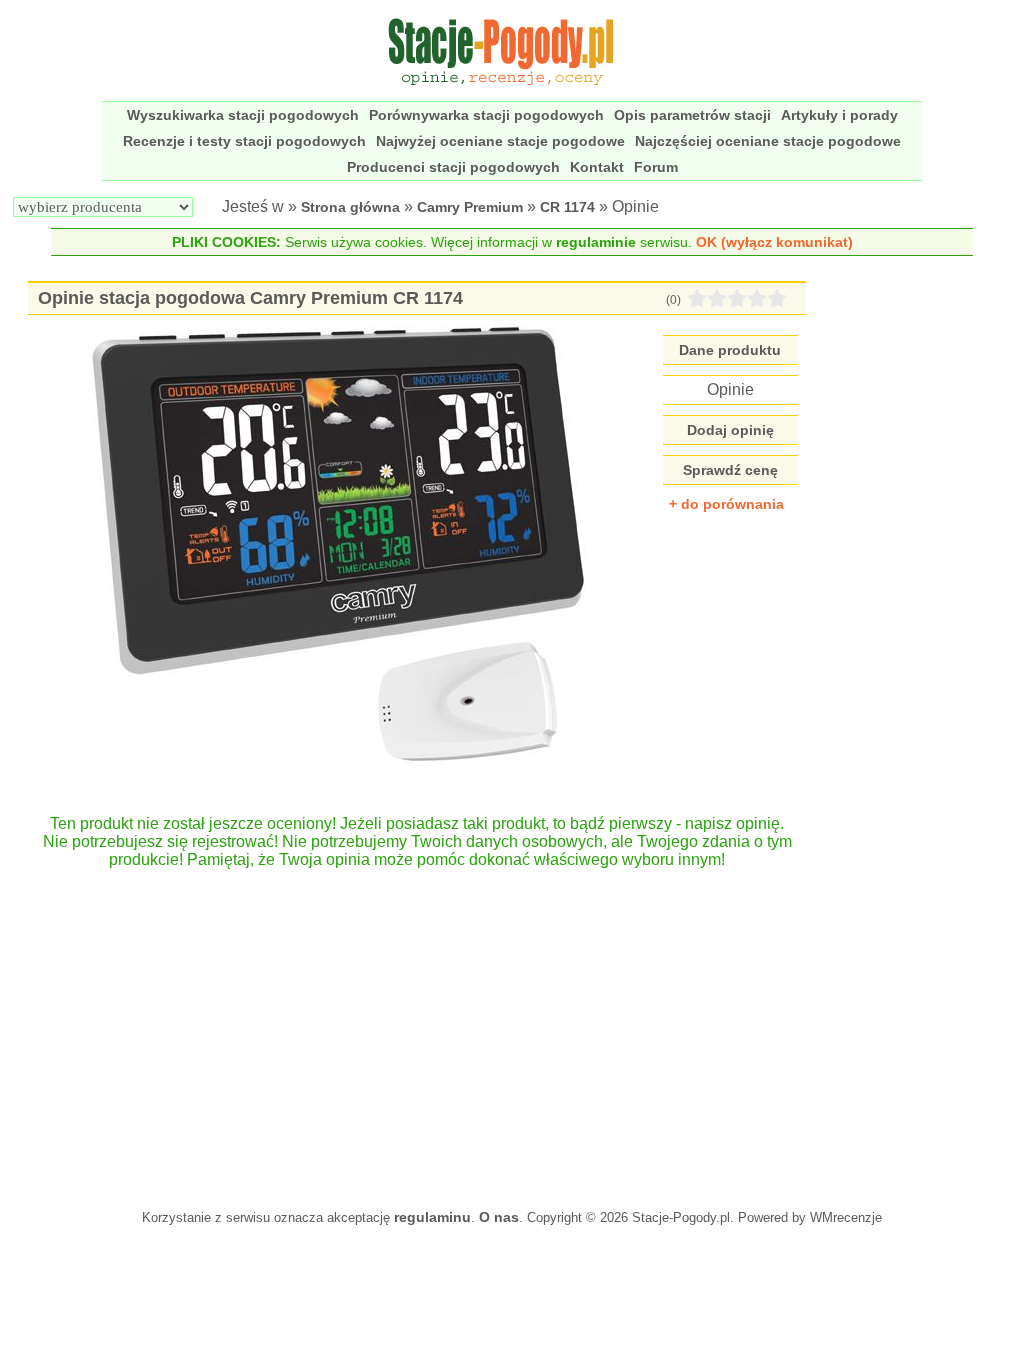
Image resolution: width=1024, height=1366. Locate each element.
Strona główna (350, 207)
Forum (656, 167)
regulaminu (432, 1217)
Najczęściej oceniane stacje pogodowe (768, 141)
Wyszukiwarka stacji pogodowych (243, 115)
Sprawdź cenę (730, 470)
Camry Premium (470, 207)
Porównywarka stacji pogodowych (486, 115)
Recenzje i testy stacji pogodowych (244, 141)
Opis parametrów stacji (692, 115)
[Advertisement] (416, 1029)
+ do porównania (726, 504)
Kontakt (597, 167)
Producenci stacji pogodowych (453, 167)
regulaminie (596, 242)
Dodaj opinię (730, 430)
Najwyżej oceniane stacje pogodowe (500, 141)
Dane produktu (730, 350)
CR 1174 (567, 207)
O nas (499, 1217)
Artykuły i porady (839, 115)
